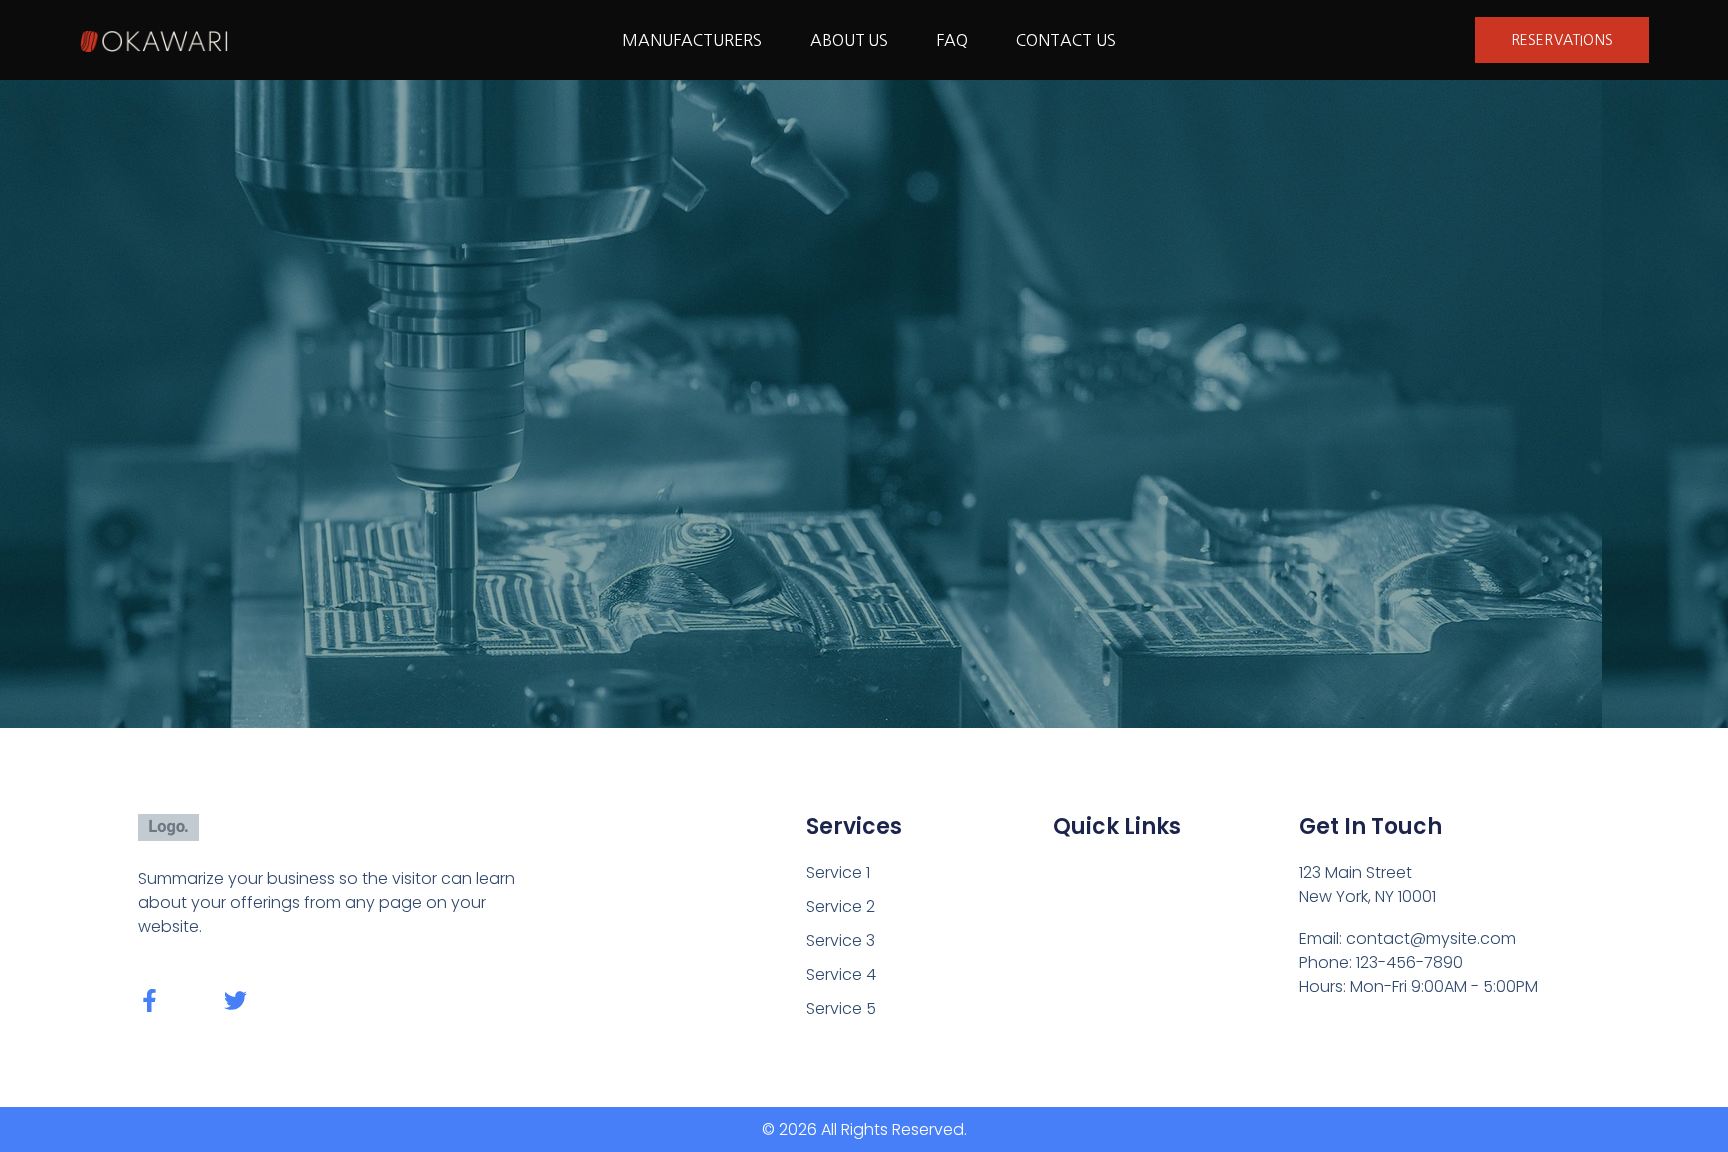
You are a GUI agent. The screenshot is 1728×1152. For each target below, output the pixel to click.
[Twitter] (235, 1000)
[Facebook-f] (149, 1000)
